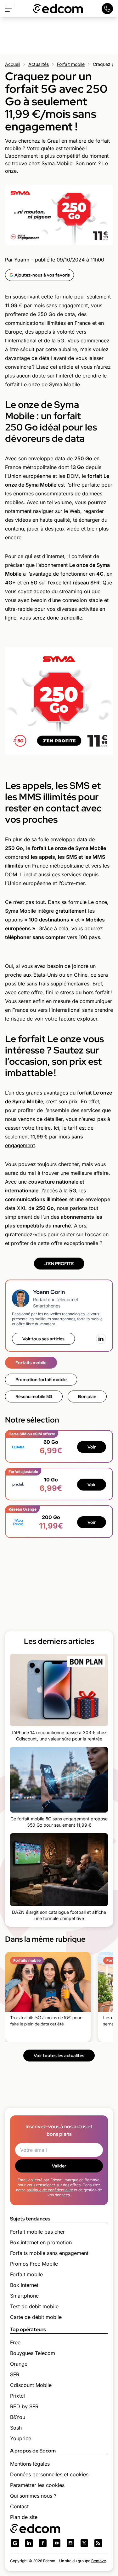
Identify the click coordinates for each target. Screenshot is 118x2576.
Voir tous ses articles (43, 1339)
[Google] (15, 2543)
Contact (19, 2506)
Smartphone (24, 2296)
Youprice (21, 2438)
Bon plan (87, 1396)
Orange (19, 2364)
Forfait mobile (71, 64)
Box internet (24, 2285)
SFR (15, 2374)
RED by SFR (24, 2406)
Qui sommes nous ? (33, 2496)
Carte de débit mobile (36, 2317)
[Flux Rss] (98, 2543)
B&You (18, 2417)
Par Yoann (17, 260)
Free (15, 2342)
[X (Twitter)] (84, 2543)
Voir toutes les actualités (59, 2056)
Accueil (13, 64)
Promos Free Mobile (34, 2264)
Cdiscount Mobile (31, 2385)
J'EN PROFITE (59, 1264)
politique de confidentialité (50, 2190)
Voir (92, 1447)
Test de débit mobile (34, 2306)
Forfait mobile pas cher (37, 2232)
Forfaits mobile (31, 1363)
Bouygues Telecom (33, 2353)
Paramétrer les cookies (37, 2485)
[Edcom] (58, 9)
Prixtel (17, 2396)
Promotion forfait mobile (41, 1380)
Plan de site (24, 2517)
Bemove (99, 2561)
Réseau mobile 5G (34, 1396)
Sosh (16, 2428)
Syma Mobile (20, 911)
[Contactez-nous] (107, 9)
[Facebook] (43, 2543)
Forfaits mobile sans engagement (49, 2253)
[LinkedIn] (101, 1339)
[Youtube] (57, 2543)
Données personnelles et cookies (49, 2474)
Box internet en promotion (41, 2242)
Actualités (39, 64)
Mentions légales (30, 2464)
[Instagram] (70, 2543)
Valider (59, 2166)
